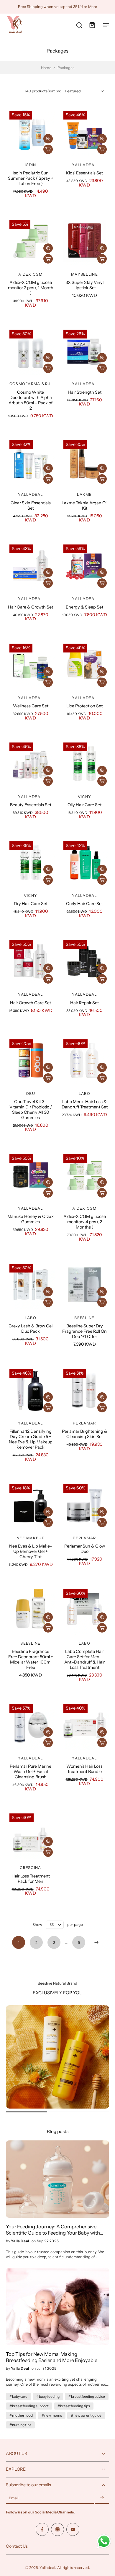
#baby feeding (48, 2396)
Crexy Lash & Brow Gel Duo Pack (31, 1329)
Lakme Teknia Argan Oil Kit (84, 506)
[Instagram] (57, 2529)
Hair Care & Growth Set (31, 607)
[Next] (96, 1942)
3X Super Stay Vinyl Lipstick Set (84, 285)
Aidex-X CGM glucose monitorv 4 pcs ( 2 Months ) (85, 1222)
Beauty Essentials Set (31, 805)
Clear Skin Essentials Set (31, 506)
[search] (79, 25)
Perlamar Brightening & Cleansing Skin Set (85, 1434)
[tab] (10, 262)
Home (46, 68)
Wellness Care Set (31, 706)
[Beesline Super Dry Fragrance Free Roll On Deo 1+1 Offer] (84, 1285)
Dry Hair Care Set (31, 904)
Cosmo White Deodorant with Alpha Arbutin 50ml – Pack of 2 (31, 400)
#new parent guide (86, 2415)
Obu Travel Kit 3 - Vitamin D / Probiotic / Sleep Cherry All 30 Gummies (31, 1110)
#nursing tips (20, 2425)
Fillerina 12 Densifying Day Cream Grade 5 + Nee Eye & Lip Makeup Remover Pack (31, 1439)
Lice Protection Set (84, 706)
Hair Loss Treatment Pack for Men (31, 1879)
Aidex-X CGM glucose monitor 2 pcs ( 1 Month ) (31, 288)
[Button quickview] (48, 139)
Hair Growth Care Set (31, 1003)
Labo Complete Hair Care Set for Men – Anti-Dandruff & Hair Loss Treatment (84, 1659)
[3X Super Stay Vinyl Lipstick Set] (84, 241)
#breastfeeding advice (87, 2396)
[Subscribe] (102, 2498)
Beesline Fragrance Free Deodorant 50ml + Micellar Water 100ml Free (31, 1659)
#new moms (52, 2415)
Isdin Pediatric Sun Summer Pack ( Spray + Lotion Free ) (31, 178)
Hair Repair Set (84, 1003)
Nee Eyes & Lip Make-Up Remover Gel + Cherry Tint (31, 1551)
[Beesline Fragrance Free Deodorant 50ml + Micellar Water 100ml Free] (31, 1610)
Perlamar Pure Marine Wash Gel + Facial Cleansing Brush (31, 1772)
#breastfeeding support (29, 2406)
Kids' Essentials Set (84, 173)
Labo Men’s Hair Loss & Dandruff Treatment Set (85, 1104)
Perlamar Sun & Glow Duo (85, 1549)
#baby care (18, 2396)
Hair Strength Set (85, 392)
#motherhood (21, 2415)
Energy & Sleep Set (84, 607)
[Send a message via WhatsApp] (104, 2541)
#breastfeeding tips (74, 2406)
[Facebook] (42, 2529)
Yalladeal (47, 2568)
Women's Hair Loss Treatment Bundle (84, 1769)
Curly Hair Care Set (84, 904)
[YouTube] (73, 2529)
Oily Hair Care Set (84, 805)
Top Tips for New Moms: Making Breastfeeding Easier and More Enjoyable (52, 2357)
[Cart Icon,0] (92, 25)
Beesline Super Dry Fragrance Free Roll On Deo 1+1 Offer (84, 1331)
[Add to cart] (48, 149)
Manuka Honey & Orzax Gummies (31, 1219)
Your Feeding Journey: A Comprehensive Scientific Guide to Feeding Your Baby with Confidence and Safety (53, 2230)
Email (14, 2498)
